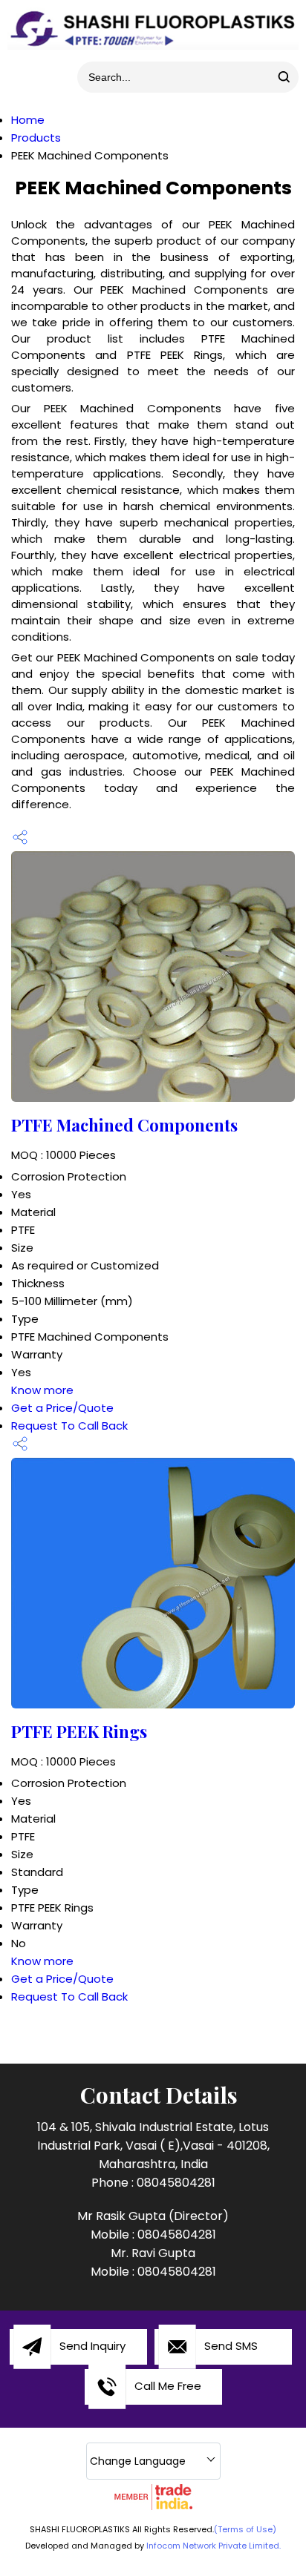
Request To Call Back (69, 1426)
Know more (42, 1390)
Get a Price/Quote (62, 1408)
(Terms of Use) (245, 2529)
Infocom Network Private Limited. (214, 2546)
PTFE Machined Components (124, 1125)
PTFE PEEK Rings (79, 1731)
